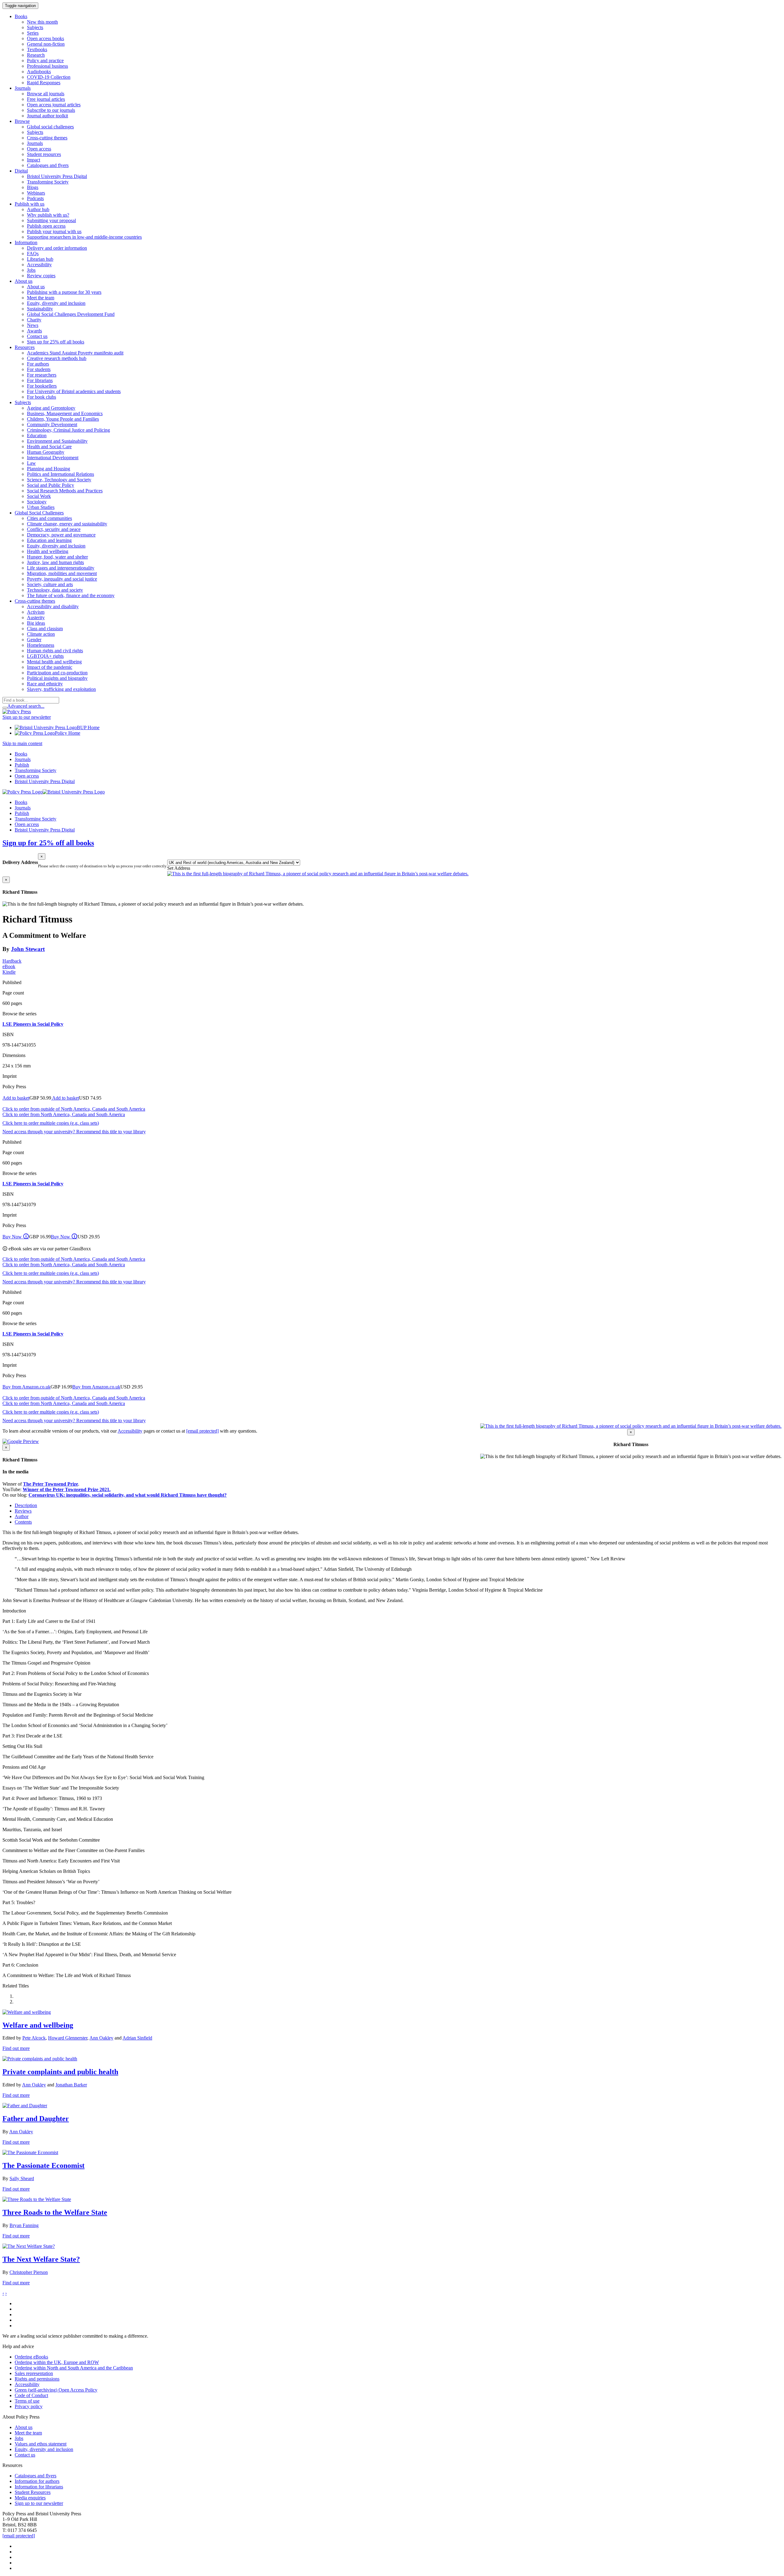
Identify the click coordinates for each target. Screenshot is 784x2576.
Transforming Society (48, 182)
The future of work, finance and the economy (71, 595)
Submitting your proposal (51, 220)
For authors (38, 364)
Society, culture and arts (50, 584)
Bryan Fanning (24, 2225)
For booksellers (42, 386)
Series (33, 33)
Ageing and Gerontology (51, 408)
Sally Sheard (22, 2178)
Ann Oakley (101, 2038)
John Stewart (28, 949)
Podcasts (35, 198)
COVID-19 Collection (49, 77)
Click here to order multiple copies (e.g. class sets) (51, 1123)
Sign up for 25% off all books (56, 342)
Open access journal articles (54, 105)
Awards (34, 331)
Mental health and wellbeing (54, 662)
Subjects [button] (23, 402)
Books (21, 754)
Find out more (16, 2048)
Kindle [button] (9, 972)
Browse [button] (22, 121)
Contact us (37, 336)
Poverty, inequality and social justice (62, 579)
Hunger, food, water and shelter (57, 557)
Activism (36, 612)
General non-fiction (46, 44)
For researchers (42, 375)
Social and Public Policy (51, 485)
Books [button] (21, 16)
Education (37, 436)
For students (39, 369)
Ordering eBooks (31, 2357)
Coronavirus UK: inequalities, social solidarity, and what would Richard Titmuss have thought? (128, 1495)
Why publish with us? (48, 215)
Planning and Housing (49, 469)
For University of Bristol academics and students (74, 391)
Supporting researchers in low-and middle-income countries (84, 237)
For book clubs (41, 397)
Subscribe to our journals (51, 110)
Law (31, 463)
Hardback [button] (12, 961)
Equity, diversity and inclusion (56, 303)
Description (26, 1505)
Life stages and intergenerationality (61, 568)
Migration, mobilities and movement (62, 573)
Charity (34, 320)
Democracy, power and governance (61, 535)
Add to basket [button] (16, 1098)
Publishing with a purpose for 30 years (64, 292)
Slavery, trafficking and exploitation (61, 689)
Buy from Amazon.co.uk (26, 1387)
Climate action (41, 634)
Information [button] (26, 242)
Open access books (45, 38)
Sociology (37, 502)
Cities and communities (49, 518)
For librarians (40, 380)
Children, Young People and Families (63, 419)
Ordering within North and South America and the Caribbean (74, 2368)
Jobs (31, 270)
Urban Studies (41, 507)
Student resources (44, 154)
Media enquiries (30, 2498)
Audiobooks (39, 72)
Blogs (33, 187)
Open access (39, 149)
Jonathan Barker (71, 2085)
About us (36, 287)
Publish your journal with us (54, 231)
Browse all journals (46, 94)
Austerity (36, 617)
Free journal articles (46, 99)
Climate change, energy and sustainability (67, 524)
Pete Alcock (34, 2038)
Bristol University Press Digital (57, 176)
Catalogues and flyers (48, 165)
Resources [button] (25, 347)
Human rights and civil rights (55, 651)
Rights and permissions (37, 2379)
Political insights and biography (57, 678)
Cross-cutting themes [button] (35, 601)
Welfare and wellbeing (38, 2025)
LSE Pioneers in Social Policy (33, 1024)
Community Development (52, 424)
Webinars (36, 193)
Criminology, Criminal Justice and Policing (68, 430)
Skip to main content (22, 743)
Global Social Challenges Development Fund (71, 314)
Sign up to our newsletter (27, 717)
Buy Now (16, 1237)
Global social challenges (50, 127)
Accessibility (39, 265)
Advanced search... (26, 706)
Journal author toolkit (47, 116)
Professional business (47, 66)
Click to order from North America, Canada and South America (64, 1114)
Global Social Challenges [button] (39, 513)
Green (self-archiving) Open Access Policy (56, 2390)
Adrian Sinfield (137, 2038)
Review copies (41, 276)
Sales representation (34, 2373)
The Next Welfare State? (41, 2259)
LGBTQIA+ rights (45, 656)
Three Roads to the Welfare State (55, 2212)
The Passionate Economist (43, 2165)
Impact (34, 160)
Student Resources (33, 2492)
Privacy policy (29, 2406)
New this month (42, 22)
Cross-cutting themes (47, 138)
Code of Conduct (31, 2395)
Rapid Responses (44, 83)
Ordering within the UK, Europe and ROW (57, 2362)
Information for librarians (39, 2487)
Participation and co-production (57, 673)
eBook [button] (9, 966)
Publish (22, 765)
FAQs (33, 254)
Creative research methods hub (57, 358)
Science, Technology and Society (59, 480)
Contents (23, 1522)
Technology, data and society (55, 590)
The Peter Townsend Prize (51, 1484)
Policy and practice (45, 61)
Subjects (35, 27)
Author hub (38, 209)
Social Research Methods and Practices (65, 491)
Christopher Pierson (29, 2272)
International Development (53, 458)
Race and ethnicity (45, 684)
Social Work (39, 496)
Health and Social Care (49, 447)
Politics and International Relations (60, 474)
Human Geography (46, 452)
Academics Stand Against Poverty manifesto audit (75, 353)
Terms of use (27, 2401)
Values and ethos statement (41, 2444)
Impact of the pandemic (50, 667)
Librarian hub (40, 259)
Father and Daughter (36, 2119)
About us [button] (24, 281)
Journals (35, 143)
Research (36, 55)
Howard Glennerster (68, 2038)
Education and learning (49, 540)
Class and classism (45, 629)
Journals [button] (23, 88)
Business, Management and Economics (65, 413)
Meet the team (41, 298)
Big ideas (36, 623)
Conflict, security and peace (54, 529)
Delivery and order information (57, 248)
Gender (34, 640)
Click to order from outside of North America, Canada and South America (74, 1109)
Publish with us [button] (30, 204)
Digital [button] (21, 171)
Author (22, 1516)
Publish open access (46, 226)
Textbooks (37, 49)
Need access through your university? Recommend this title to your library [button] (74, 1132)
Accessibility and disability (53, 606)
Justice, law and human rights (55, 562)
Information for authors (37, 2481)
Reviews (23, 1511)
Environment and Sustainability (57, 441)
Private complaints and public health (60, 2072)
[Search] (5, 708)
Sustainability (40, 309)
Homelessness (41, 645)
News (33, 325)
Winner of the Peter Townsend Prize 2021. (67, 1489)
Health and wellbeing (48, 551)
